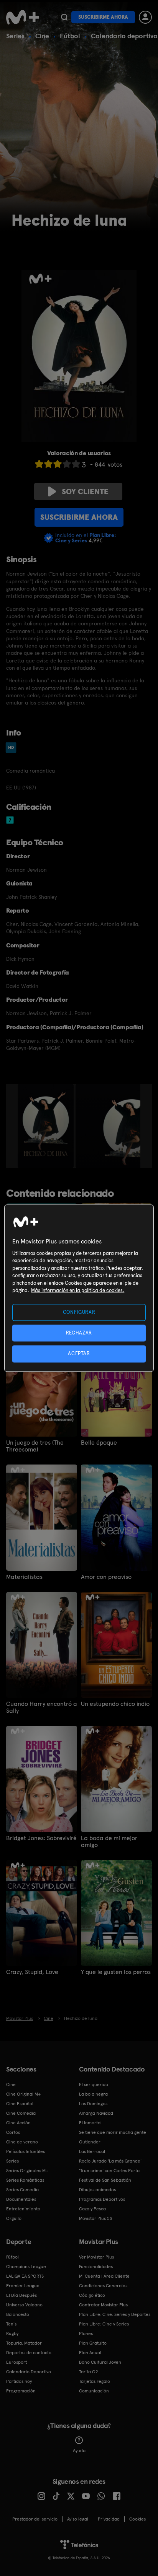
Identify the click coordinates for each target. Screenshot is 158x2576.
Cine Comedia (21, 2113)
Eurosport (16, 2362)
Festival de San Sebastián (105, 2180)
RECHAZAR (79, 1333)
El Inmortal (90, 2123)
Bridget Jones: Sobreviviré (41, 1838)
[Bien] (67, 464)
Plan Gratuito (93, 2343)
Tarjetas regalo (95, 2381)
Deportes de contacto (29, 2353)
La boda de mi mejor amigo (109, 1842)
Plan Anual (90, 2353)
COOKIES (137, 2519)
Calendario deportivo (124, 36)
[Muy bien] (76, 464)
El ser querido (94, 2085)
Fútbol (70, 36)
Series (15, 36)
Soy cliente (85, 491)
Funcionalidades (96, 2267)
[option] (47, 1126)
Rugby (12, 2334)
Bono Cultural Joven (100, 2362)
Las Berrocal (92, 2151)
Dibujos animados (97, 2190)
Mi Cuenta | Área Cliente (104, 2276)
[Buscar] (64, 17)
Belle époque (99, 1443)
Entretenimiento (23, 2209)
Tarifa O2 (89, 2372)
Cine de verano (22, 2142)
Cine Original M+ (23, 2094)
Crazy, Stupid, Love (32, 1972)
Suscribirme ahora (103, 17)
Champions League (26, 2267)
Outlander (90, 2142)
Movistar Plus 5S (95, 2218)
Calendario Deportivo (29, 2372)
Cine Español (20, 2104)
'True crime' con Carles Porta (109, 2171)
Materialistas (24, 1577)
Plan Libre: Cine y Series (104, 2324)
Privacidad (109, 2519)
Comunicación (94, 2391)
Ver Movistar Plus (96, 2257)
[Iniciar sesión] (145, 17)
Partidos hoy (19, 2381)
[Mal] (48, 464)
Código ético (92, 2295)
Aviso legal (78, 2519)
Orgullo (14, 2218)
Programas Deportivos (102, 2199)
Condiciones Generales (103, 2286)
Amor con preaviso (106, 1577)
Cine (42, 36)
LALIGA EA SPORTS (25, 2276)
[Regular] (58, 464)
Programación (21, 2391)
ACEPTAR (79, 1354)
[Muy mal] (39, 464)
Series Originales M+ (27, 2171)
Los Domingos (93, 2104)
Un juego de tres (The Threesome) (35, 1446)
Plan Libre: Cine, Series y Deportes (115, 2314)
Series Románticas (25, 2180)
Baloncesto (18, 2314)
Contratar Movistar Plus (103, 2305)
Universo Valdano (24, 2305)
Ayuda (79, 2451)
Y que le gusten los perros (116, 1972)
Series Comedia (22, 2190)
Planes (86, 2334)
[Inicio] (23, 17)
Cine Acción (18, 2123)
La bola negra (93, 2094)
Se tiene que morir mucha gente (113, 2132)
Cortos (13, 2132)
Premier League (23, 2286)
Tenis (11, 2324)
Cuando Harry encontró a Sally (42, 1707)
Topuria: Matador (24, 2343)
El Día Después (21, 2295)
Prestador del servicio (35, 2519)
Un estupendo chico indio (115, 1704)
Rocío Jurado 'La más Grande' (110, 2161)
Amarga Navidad (96, 2113)
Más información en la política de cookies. (78, 1291)
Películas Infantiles (26, 2151)
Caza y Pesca (92, 2209)
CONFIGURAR (79, 1312)
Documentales (21, 2199)
